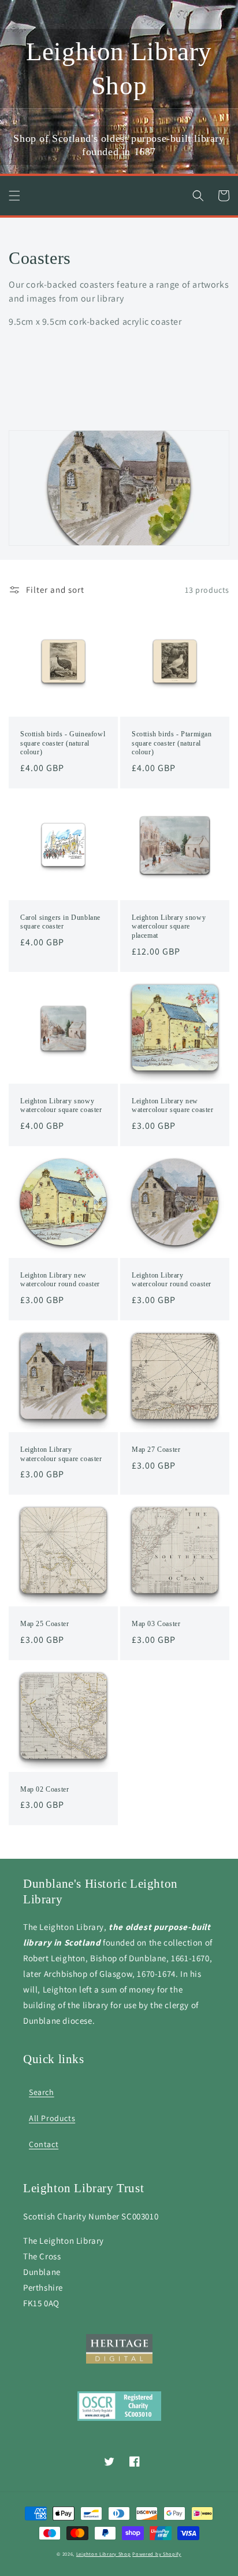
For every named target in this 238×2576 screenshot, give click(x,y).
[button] (14, 196)
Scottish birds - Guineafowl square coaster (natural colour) (63, 743)
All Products (52, 2118)
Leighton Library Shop (104, 2554)
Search (42, 2092)
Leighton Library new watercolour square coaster (173, 1106)
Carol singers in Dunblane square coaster (60, 922)
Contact (44, 2144)
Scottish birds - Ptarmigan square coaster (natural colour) (172, 743)
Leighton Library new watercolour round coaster (60, 1280)
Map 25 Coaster (44, 1624)
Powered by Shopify (157, 2554)
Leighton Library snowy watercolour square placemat (169, 926)
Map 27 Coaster (156, 1450)
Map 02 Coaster (44, 1789)
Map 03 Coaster (156, 1624)
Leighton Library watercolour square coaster (61, 1454)
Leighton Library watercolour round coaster (172, 1280)
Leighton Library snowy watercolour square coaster (61, 1106)
